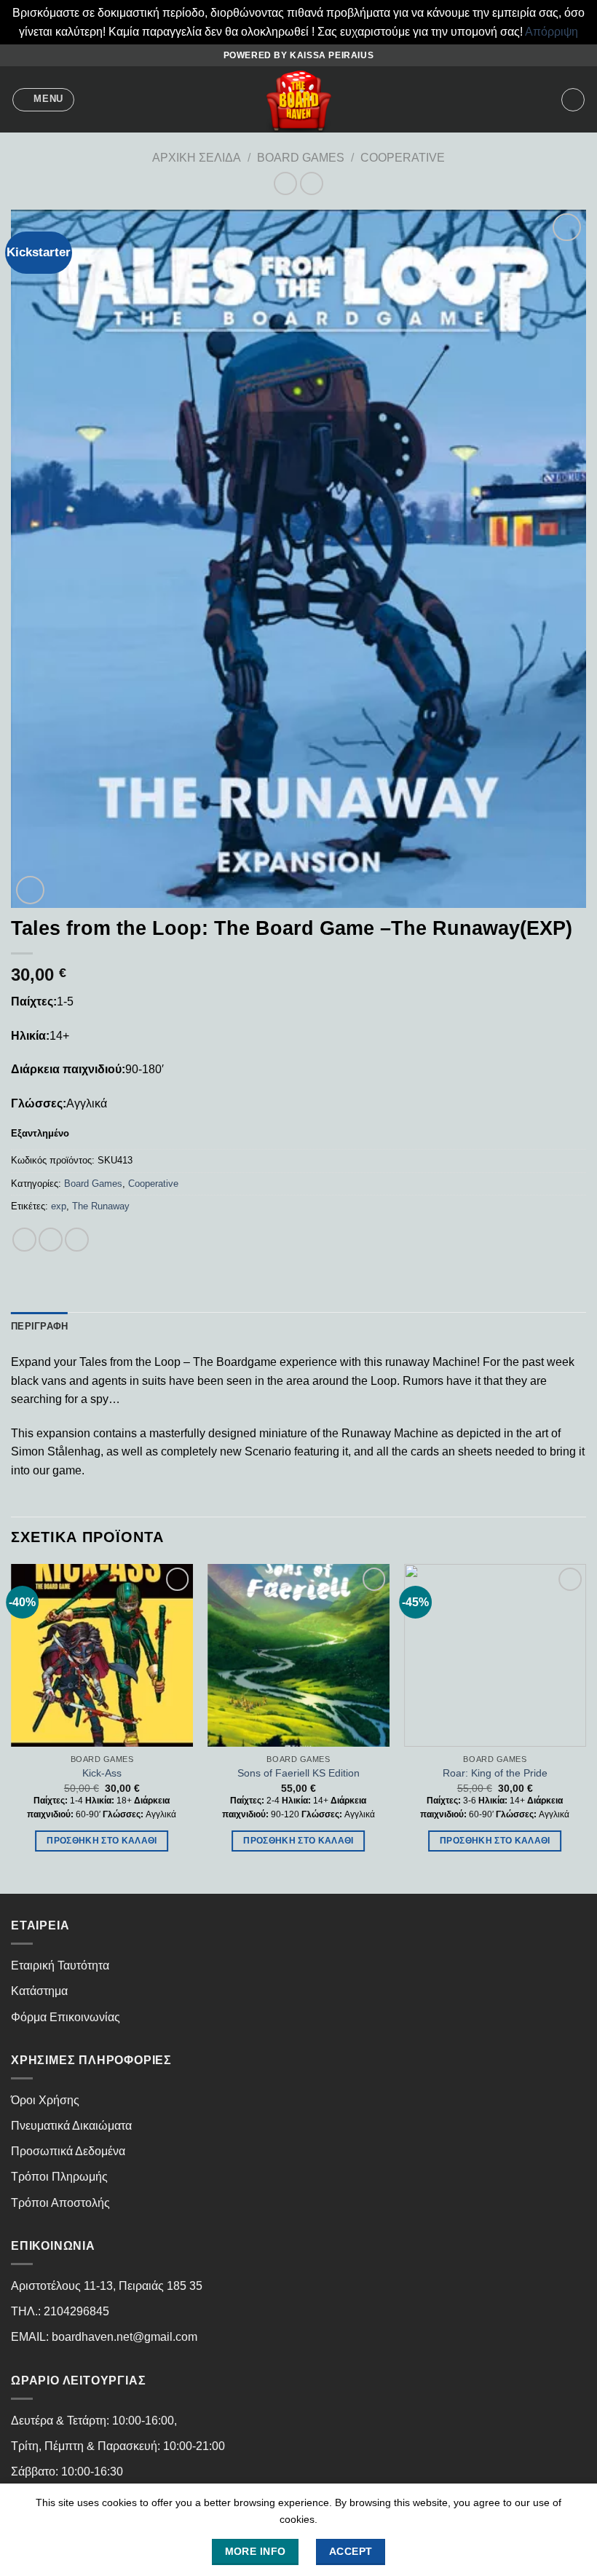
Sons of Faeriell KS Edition (298, 1773)
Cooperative (403, 158)
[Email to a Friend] (77, 1240)
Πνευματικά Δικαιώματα (71, 2126)
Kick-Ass (102, 1773)
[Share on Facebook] (51, 1240)
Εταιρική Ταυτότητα (60, 1965)
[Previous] (12, 1727)
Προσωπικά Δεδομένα (68, 2151)
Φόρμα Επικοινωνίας (66, 2017)
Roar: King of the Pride (495, 1773)
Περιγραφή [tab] (39, 1326)
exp (59, 1206)
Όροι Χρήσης (45, 2100)
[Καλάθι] (573, 100)
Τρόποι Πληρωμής (59, 2177)
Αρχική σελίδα (197, 158)
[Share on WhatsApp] (24, 1240)
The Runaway (101, 1206)
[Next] (585, 1727)
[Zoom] (30, 890)
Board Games (301, 158)
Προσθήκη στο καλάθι (102, 1841)
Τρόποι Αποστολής (60, 2203)
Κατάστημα (39, 1991)
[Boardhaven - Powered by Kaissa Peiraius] (298, 99)
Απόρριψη (551, 32)
